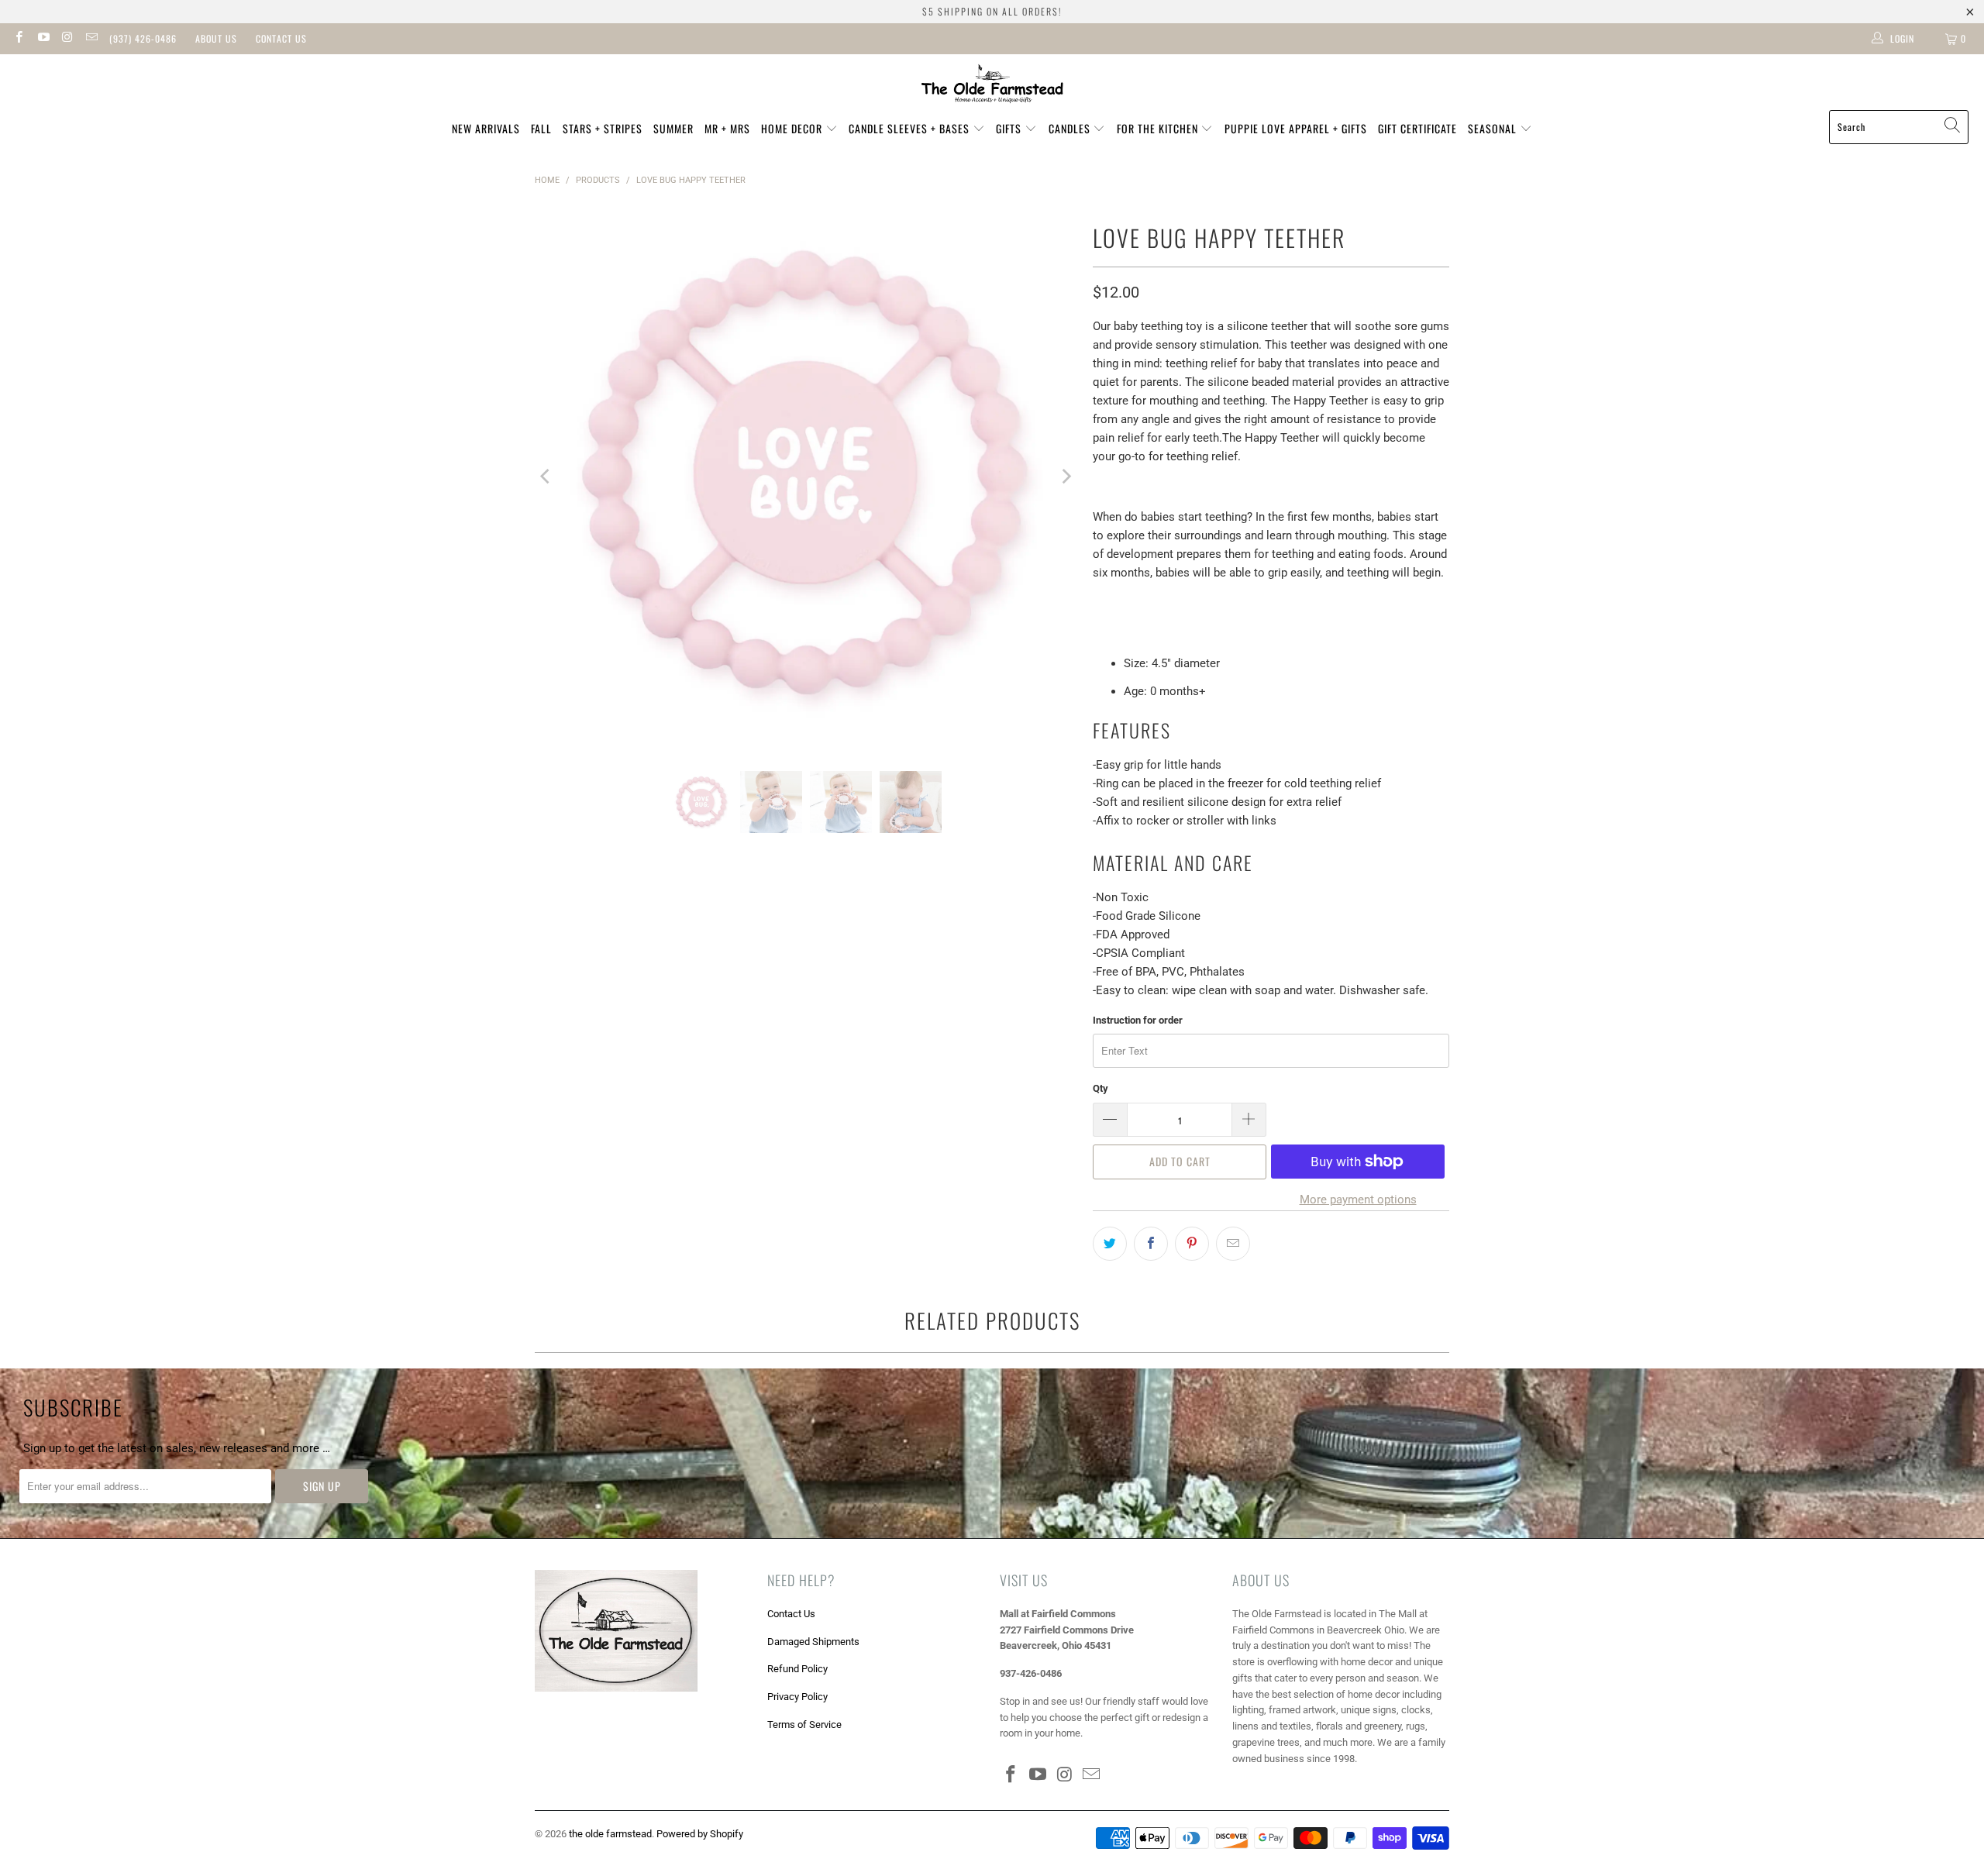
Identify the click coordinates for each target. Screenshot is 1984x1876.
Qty (1100, 1088)
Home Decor (793, 128)
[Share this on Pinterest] (1192, 1244)
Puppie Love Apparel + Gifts (1296, 128)
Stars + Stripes (603, 128)
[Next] (1066, 477)
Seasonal (1494, 128)
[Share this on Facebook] (1151, 1244)
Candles (1071, 128)
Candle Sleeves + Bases (911, 128)
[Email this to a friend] (1233, 1244)
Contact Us (281, 38)
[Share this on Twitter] (1110, 1244)
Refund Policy (797, 1669)
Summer (673, 128)
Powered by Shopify (700, 1834)
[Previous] (546, 477)
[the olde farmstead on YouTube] (42, 39)
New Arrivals (486, 128)
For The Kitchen (1159, 128)
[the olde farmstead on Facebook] (18, 39)
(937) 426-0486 (143, 38)
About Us (216, 38)
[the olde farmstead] (992, 86)
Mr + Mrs (727, 128)
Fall (541, 128)
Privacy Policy (797, 1697)
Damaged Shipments (813, 1642)
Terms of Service (804, 1725)
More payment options (1358, 1200)
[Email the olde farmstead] (91, 39)
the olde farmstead (610, 1834)
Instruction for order (1138, 1020)
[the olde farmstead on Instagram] (67, 39)
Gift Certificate (1417, 128)
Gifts (1010, 128)
